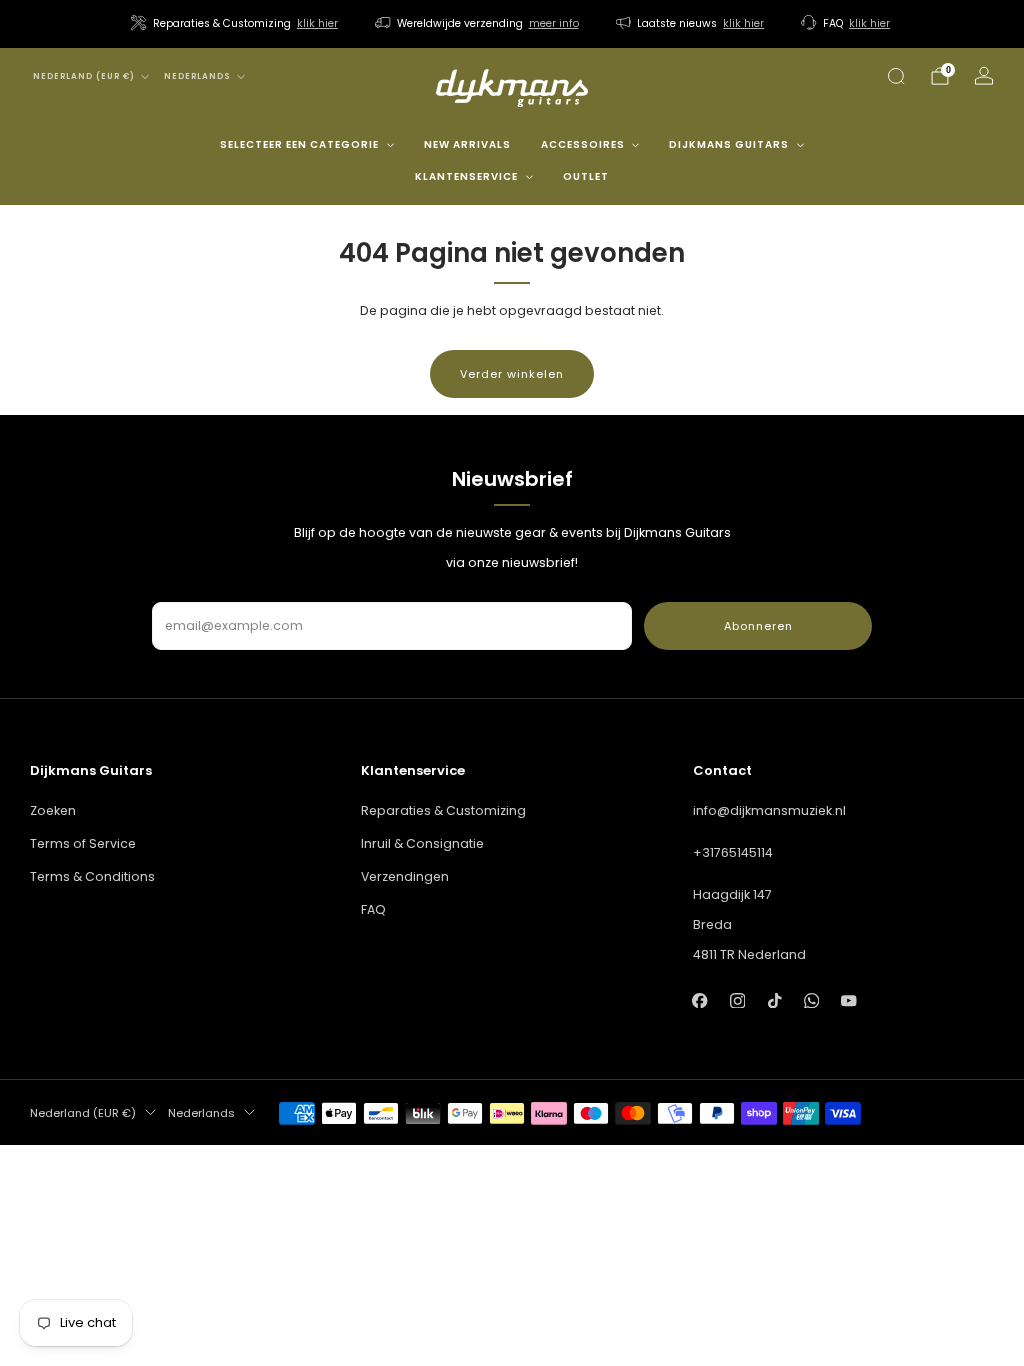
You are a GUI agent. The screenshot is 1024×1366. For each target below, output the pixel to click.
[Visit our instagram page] (737, 1000)
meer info (554, 23)
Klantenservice (466, 176)
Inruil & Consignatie (422, 843)
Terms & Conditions (92, 876)
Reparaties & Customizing (443, 810)
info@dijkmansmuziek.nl (769, 810)
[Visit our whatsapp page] (811, 1000)
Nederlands (197, 76)
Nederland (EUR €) (84, 76)
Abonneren (758, 626)
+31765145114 (733, 852)
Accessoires (583, 144)
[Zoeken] (896, 76)
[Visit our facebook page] (700, 1000)
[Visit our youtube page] (848, 1000)
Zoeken (53, 810)
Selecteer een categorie (299, 144)
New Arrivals (467, 144)
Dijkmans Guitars (729, 144)
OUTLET (586, 176)
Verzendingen (405, 876)
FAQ (373, 909)
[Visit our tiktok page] (774, 1000)
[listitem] (236, 24)
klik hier (317, 23)
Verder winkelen (512, 374)
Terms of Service (83, 843)
